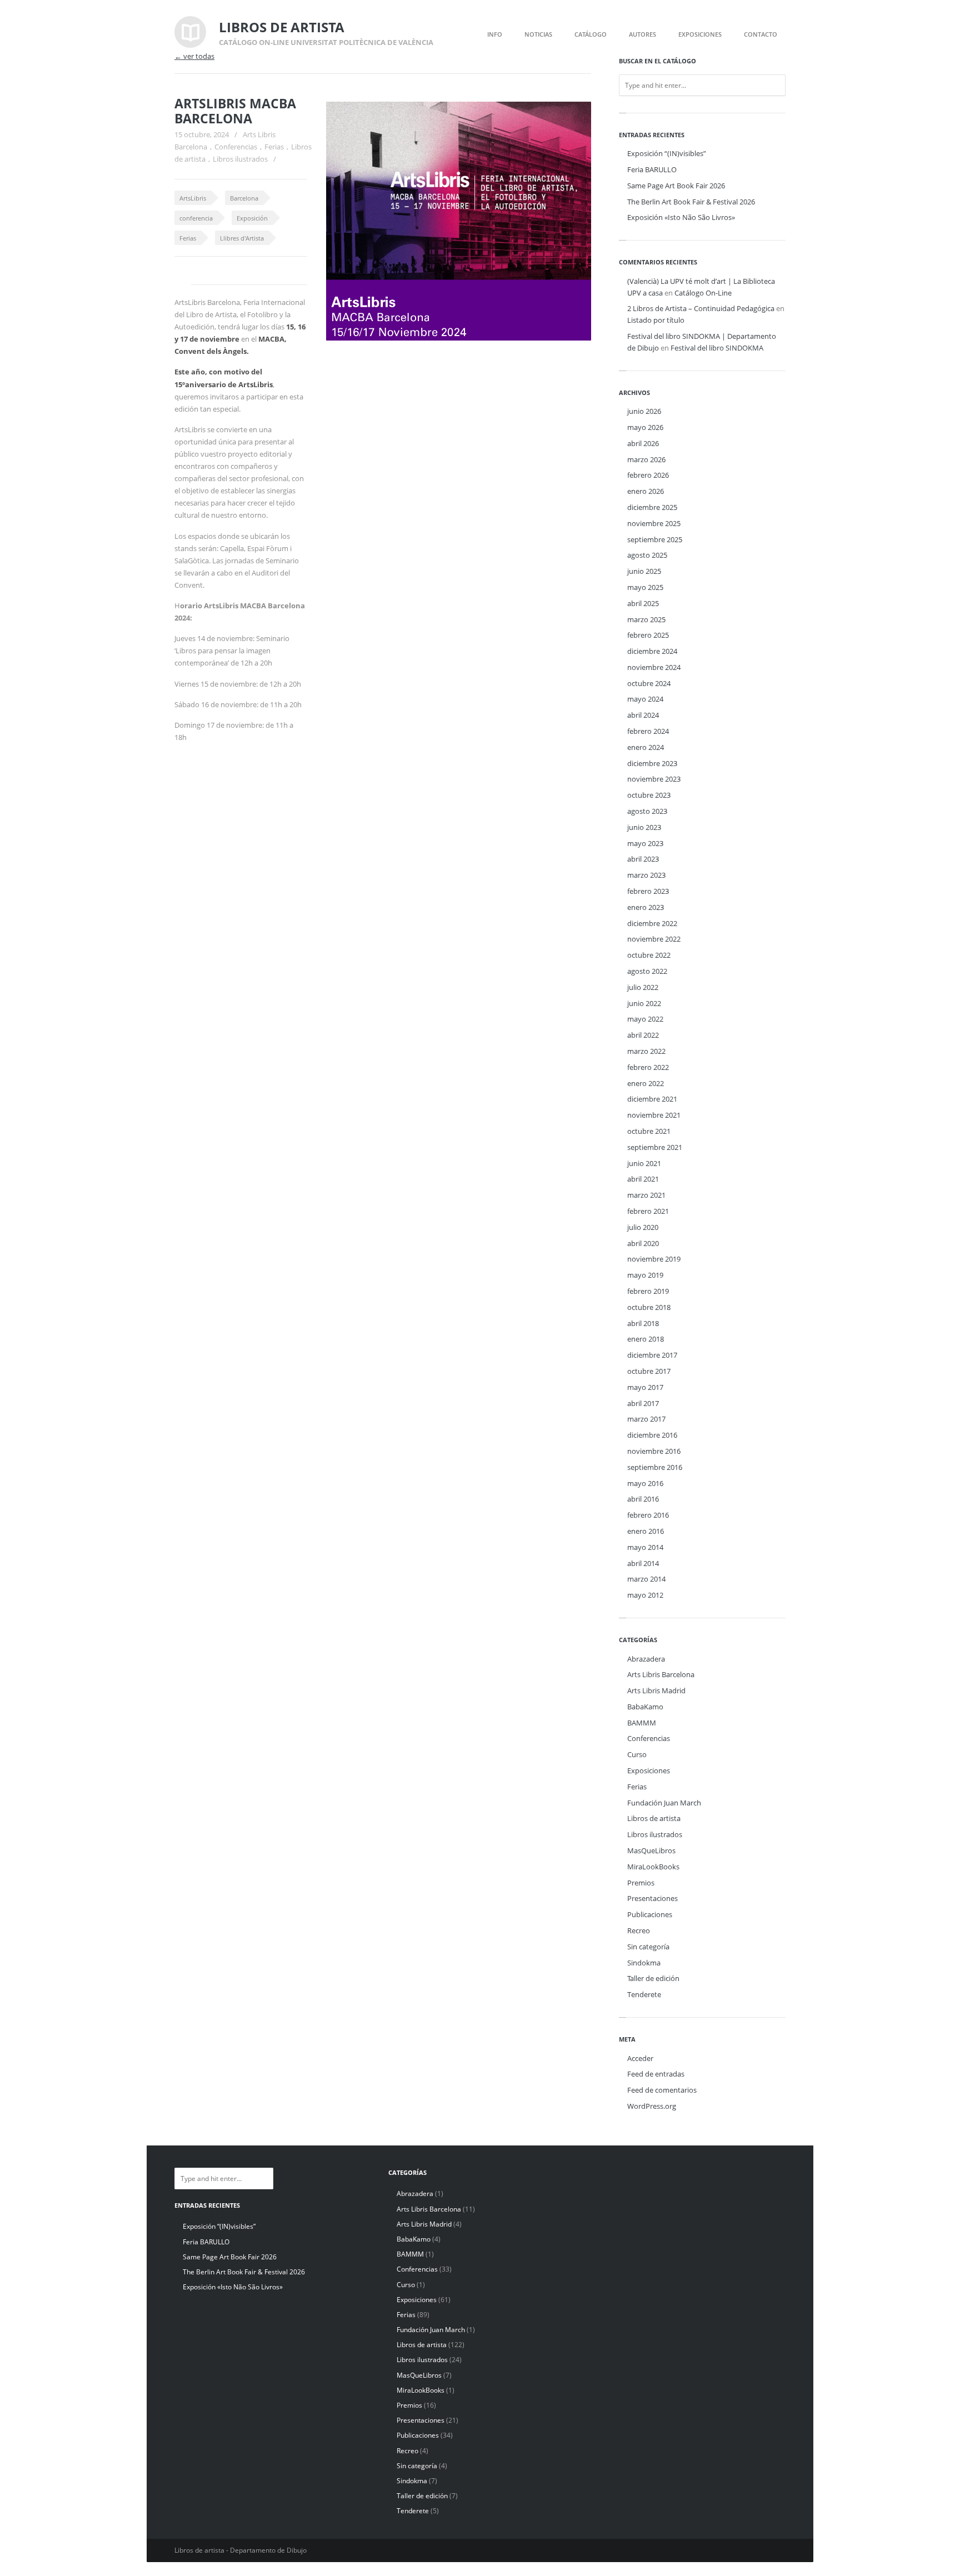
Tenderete (644, 1994)
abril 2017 (643, 1403)
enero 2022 (646, 1083)
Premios (641, 1883)
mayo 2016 (645, 1483)
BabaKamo (645, 1707)
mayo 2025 (645, 587)
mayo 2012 (645, 1595)
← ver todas (194, 56)
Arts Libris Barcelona (661, 1674)
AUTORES (642, 34)
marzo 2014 (646, 1579)
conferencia (196, 218)
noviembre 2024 (654, 667)
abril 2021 (643, 1179)
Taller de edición (653, 1978)
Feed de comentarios (662, 2090)
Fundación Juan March (664, 1803)
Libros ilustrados (240, 159)
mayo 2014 (645, 1547)
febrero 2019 (648, 1291)
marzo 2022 (646, 1051)
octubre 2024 (649, 683)
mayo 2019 (645, 1275)
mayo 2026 (645, 427)
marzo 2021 (646, 1195)
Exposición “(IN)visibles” (667, 153)
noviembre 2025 (654, 523)
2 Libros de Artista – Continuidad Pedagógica (701, 308)
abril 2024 (643, 715)
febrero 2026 (648, 475)
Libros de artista (654, 1818)
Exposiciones (649, 1770)
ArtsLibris (193, 198)
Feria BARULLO (652, 169)
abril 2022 (643, 1035)
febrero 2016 (648, 1515)
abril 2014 (643, 1563)
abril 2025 (643, 603)
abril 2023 (643, 859)
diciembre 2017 (652, 1355)
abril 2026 (643, 443)
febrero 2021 (648, 1211)
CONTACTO (761, 34)
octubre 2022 (649, 955)
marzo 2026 (646, 459)
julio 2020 (643, 1227)
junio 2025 (644, 571)
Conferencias (236, 147)
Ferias (274, 147)
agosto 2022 (647, 971)
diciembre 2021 (652, 1099)
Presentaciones (652, 1898)
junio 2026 (644, 411)
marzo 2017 (646, 1419)
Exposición (252, 218)
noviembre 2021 (654, 1115)
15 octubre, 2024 (202, 134)
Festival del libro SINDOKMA (717, 348)
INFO (495, 34)
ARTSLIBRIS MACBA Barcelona (235, 111)
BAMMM (642, 1723)
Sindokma (644, 1963)
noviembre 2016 (654, 1451)
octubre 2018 (649, 1307)
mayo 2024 (645, 699)
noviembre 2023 (654, 779)
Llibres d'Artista (242, 238)
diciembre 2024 (652, 651)
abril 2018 (643, 1323)
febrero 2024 (648, 731)
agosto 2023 (647, 811)
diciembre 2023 (652, 763)
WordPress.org (652, 2106)
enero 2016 (646, 1531)
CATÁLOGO (591, 34)
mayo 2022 (645, 1019)
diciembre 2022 (652, 923)
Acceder (640, 2058)
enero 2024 (646, 747)
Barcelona (244, 198)
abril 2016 (643, 1499)
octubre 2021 (649, 1131)
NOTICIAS (538, 34)
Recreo (639, 1930)
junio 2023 (644, 827)
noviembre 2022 (654, 939)
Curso (637, 1754)
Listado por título (656, 320)
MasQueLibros (651, 1850)
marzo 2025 (646, 619)
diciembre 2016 (652, 1435)
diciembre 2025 (652, 507)
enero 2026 (646, 491)
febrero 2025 (648, 635)
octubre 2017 (649, 1371)
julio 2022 (643, 987)
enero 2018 (646, 1339)
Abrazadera (646, 1659)
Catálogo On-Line (703, 293)
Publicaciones (650, 1914)
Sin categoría (648, 1947)
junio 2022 (644, 1003)
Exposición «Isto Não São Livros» (681, 217)
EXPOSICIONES (700, 34)
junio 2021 (644, 1163)
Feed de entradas (656, 2074)
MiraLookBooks (653, 1867)
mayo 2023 (645, 843)
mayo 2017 (645, 1387)
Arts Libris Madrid (656, 1690)
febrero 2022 (648, 1067)
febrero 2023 (648, 891)
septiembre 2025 (655, 539)
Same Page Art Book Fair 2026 (676, 186)
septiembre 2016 (655, 1467)
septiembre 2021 (655, 1147)
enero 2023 (646, 907)
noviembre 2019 (654, 1259)
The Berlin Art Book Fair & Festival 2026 (691, 202)
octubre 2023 (649, 795)
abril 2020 (643, 1243)
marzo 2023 (646, 875)
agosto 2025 (647, 555)
